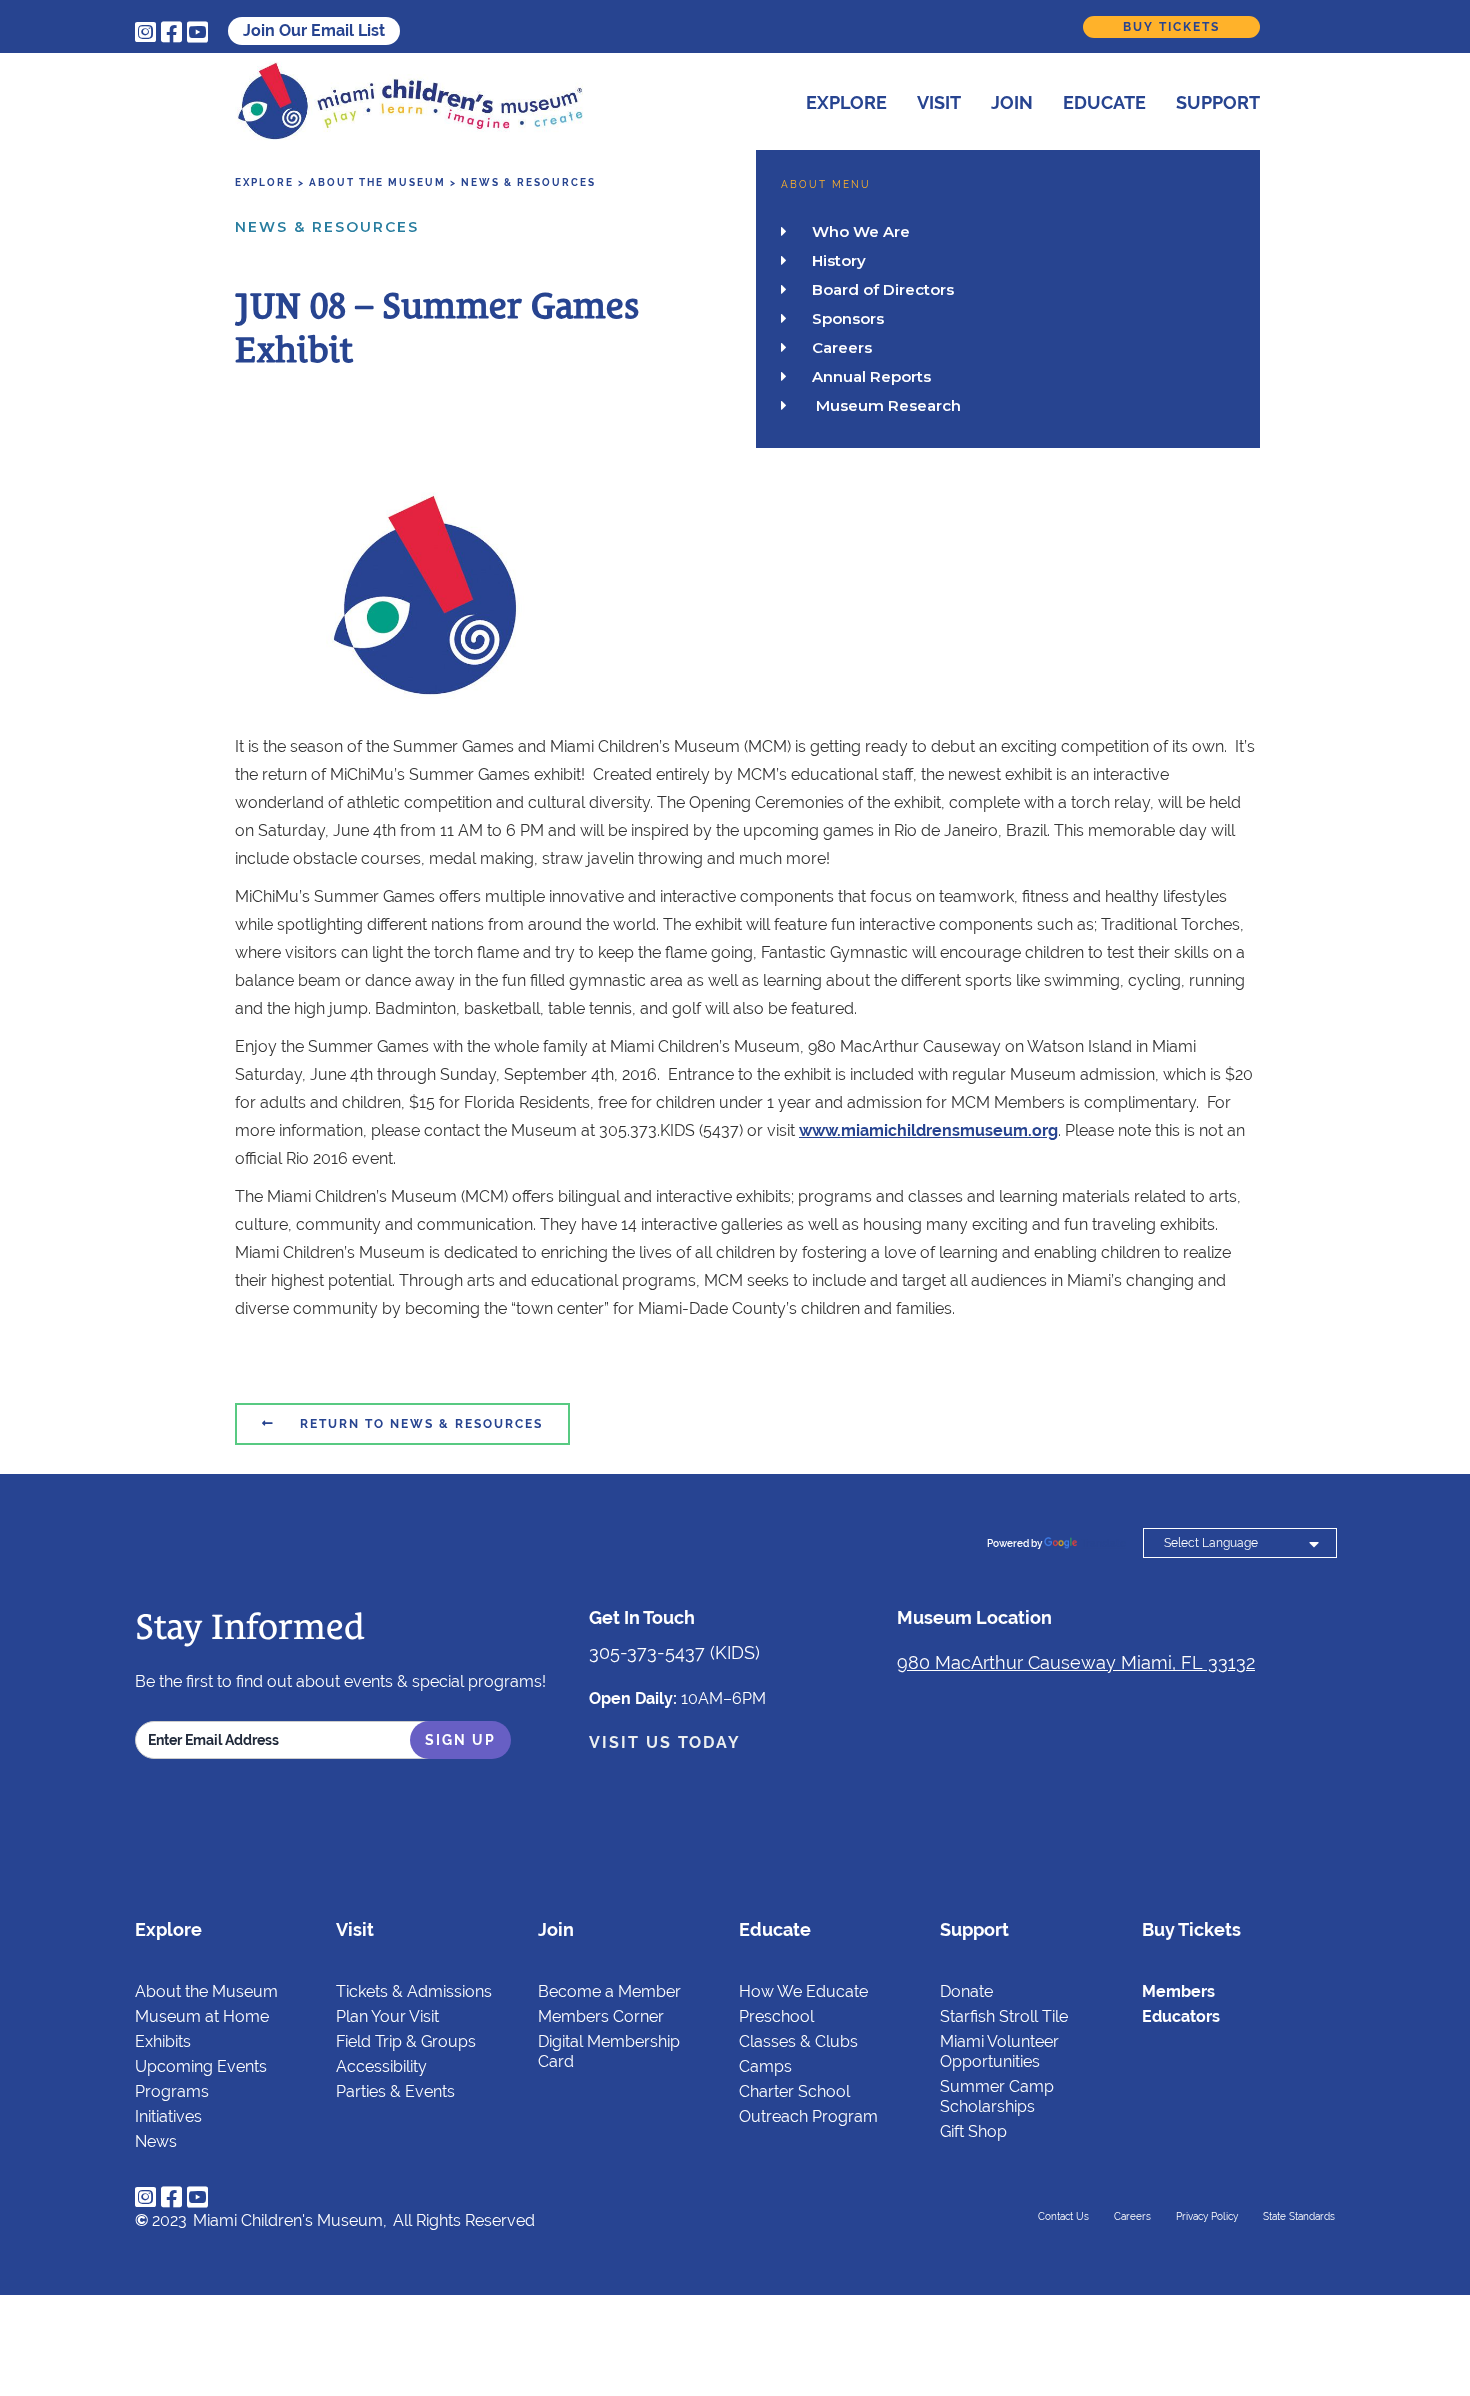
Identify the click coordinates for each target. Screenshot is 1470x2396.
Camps (765, 2066)
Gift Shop (973, 2131)
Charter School (794, 2091)
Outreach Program (808, 2116)
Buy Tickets (1171, 27)
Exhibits (163, 2041)
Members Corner (601, 2016)
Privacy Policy (1207, 2216)
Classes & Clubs (798, 2041)
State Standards (1299, 2216)
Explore (846, 102)
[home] (410, 101)
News (156, 2141)
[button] (831, 99)
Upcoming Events (201, 2066)
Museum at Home (202, 2016)
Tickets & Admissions (414, 1991)
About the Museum (206, 1991)
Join (1012, 102)
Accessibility (381, 2066)
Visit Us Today (665, 1742)
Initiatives (168, 2116)
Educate (1104, 102)
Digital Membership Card (609, 2051)
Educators (1181, 2016)
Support (1218, 102)
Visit (939, 102)
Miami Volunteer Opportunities (999, 2051)
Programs (172, 2091)
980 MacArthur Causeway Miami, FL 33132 (1076, 1662)
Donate (966, 1991)
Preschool (776, 2016)
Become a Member (609, 1991)
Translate (1103, 1543)
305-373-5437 (647, 1652)
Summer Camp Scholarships (997, 2096)
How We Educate (803, 1991)
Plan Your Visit (387, 2016)
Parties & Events (395, 2091)
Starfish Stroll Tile (1004, 2016)
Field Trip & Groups (406, 2041)
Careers (1132, 2216)
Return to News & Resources (402, 1424)
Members (1178, 1991)
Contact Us (1063, 2216)
